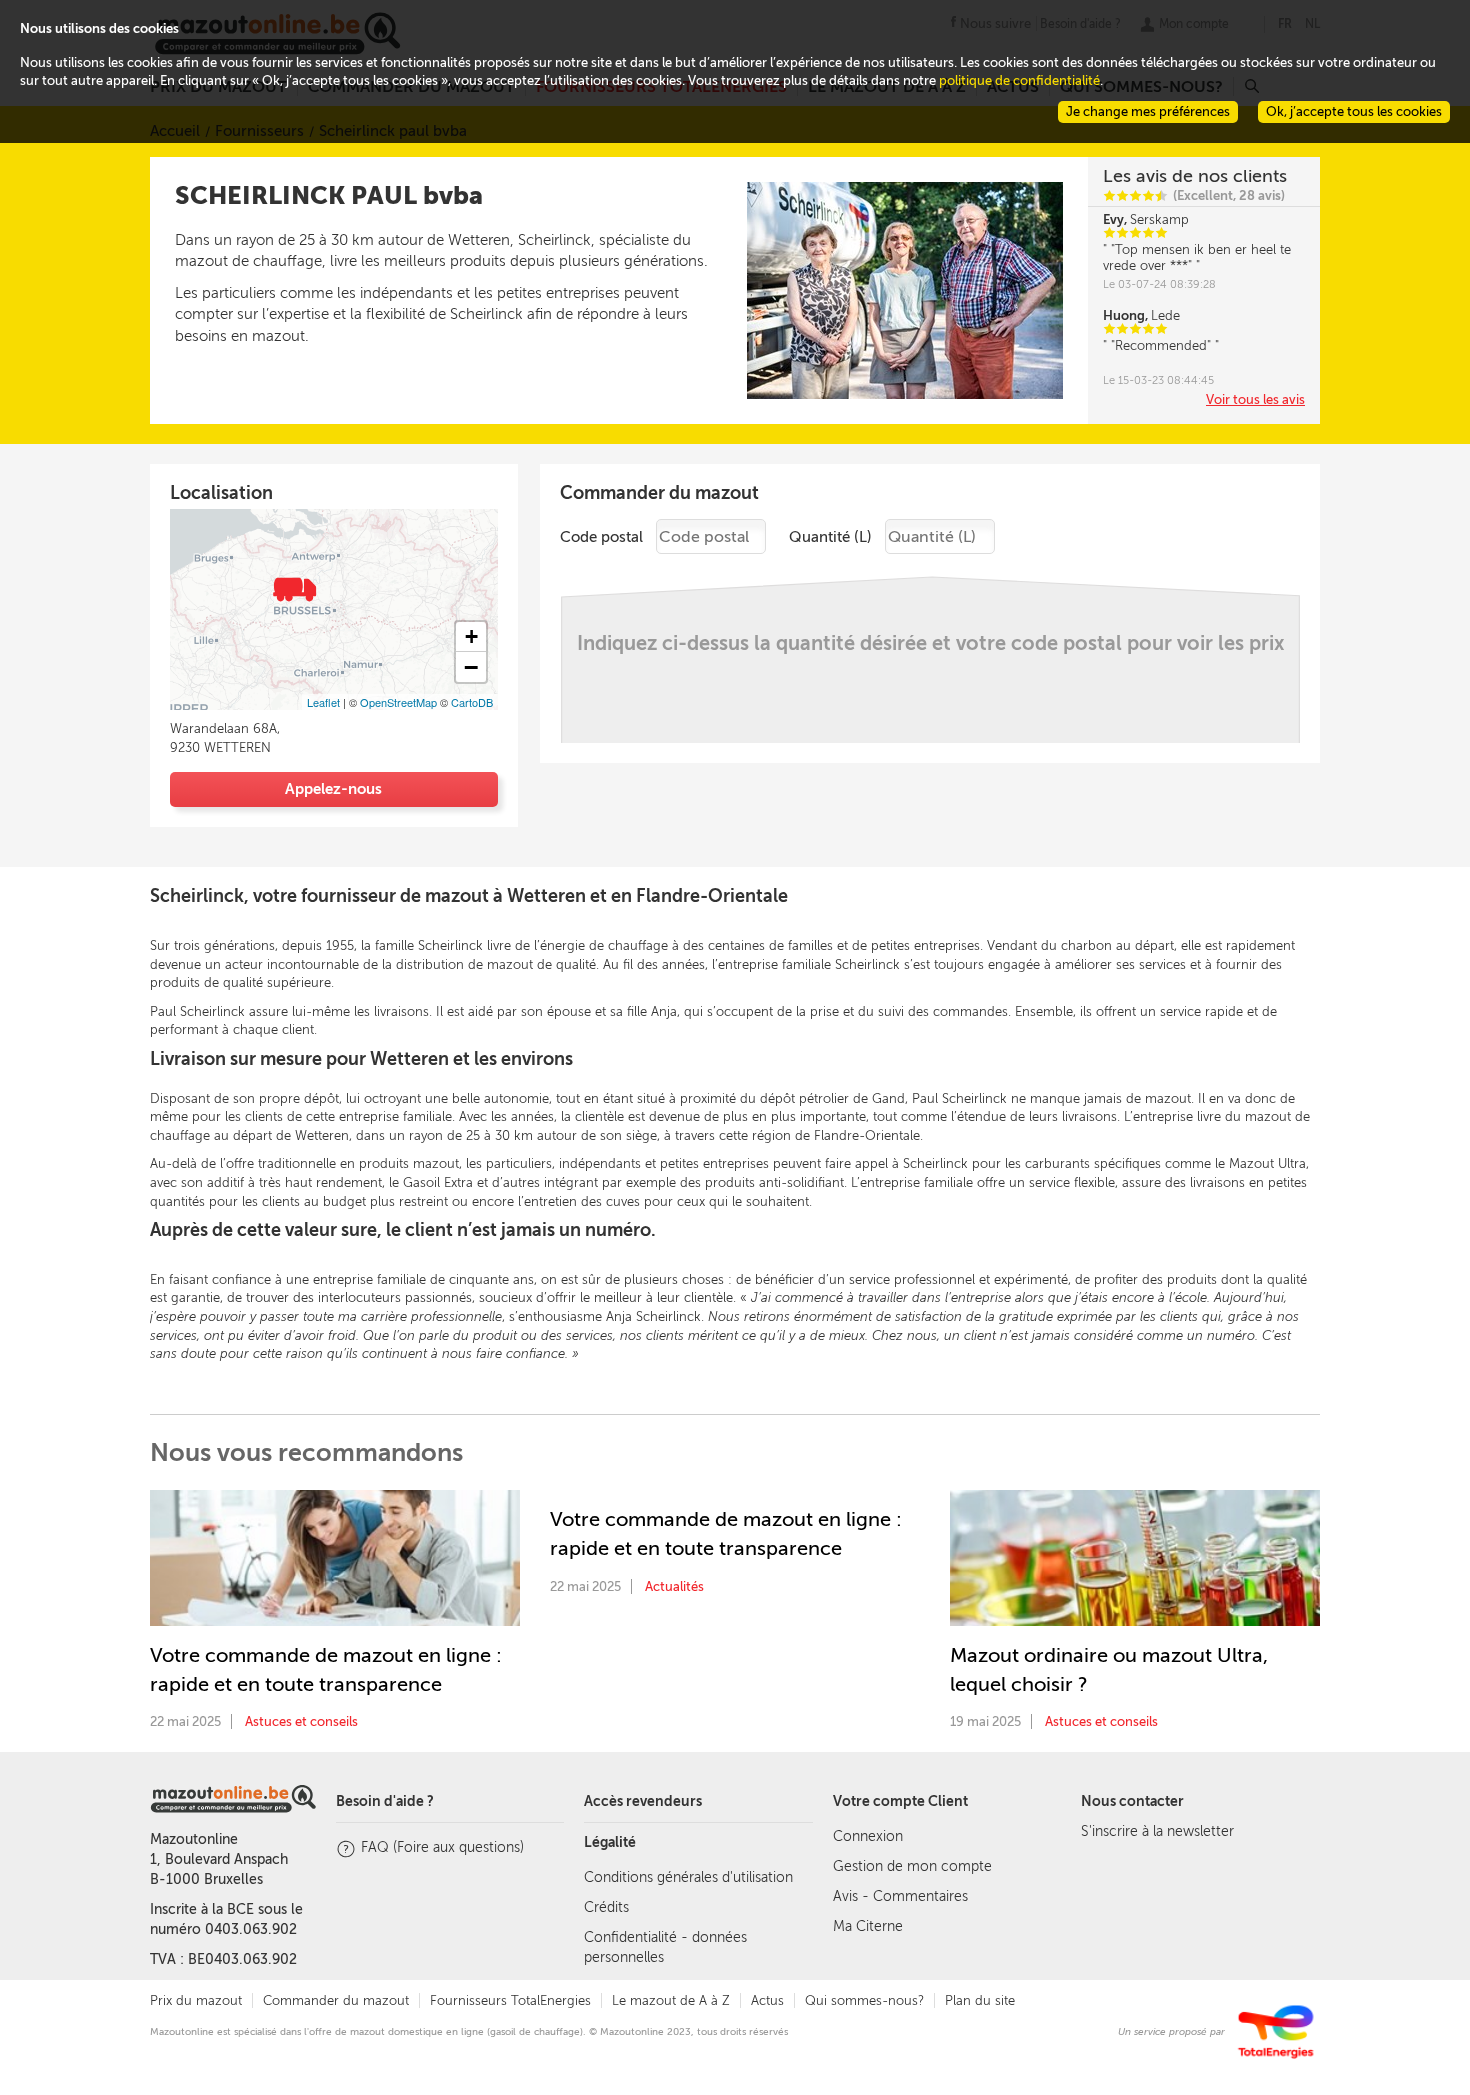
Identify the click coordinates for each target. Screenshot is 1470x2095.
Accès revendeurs (643, 1801)
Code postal (601, 537)
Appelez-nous (333, 789)
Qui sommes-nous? (864, 2000)
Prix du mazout (196, 2000)
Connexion (868, 1836)
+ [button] (471, 636)
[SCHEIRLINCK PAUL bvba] (293, 587)
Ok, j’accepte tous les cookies (1354, 111)
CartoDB (472, 702)
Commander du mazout (336, 2000)
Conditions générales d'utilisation (688, 1877)
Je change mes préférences (1148, 111)
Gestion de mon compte (912, 1866)
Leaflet (323, 702)
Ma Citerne (868, 1926)
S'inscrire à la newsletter (1157, 1831)
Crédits (606, 1907)
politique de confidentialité (1019, 80)
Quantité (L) (830, 537)
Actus (767, 2000)
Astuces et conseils (301, 1721)
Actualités (674, 1586)
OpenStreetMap (398, 702)
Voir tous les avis (1255, 399)
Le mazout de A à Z (671, 2000)
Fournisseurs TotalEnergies (510, 2000)
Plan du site (980, 2000)
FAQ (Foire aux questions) (442, 1847)
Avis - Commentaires (900, 1896)
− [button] (471, 667)
